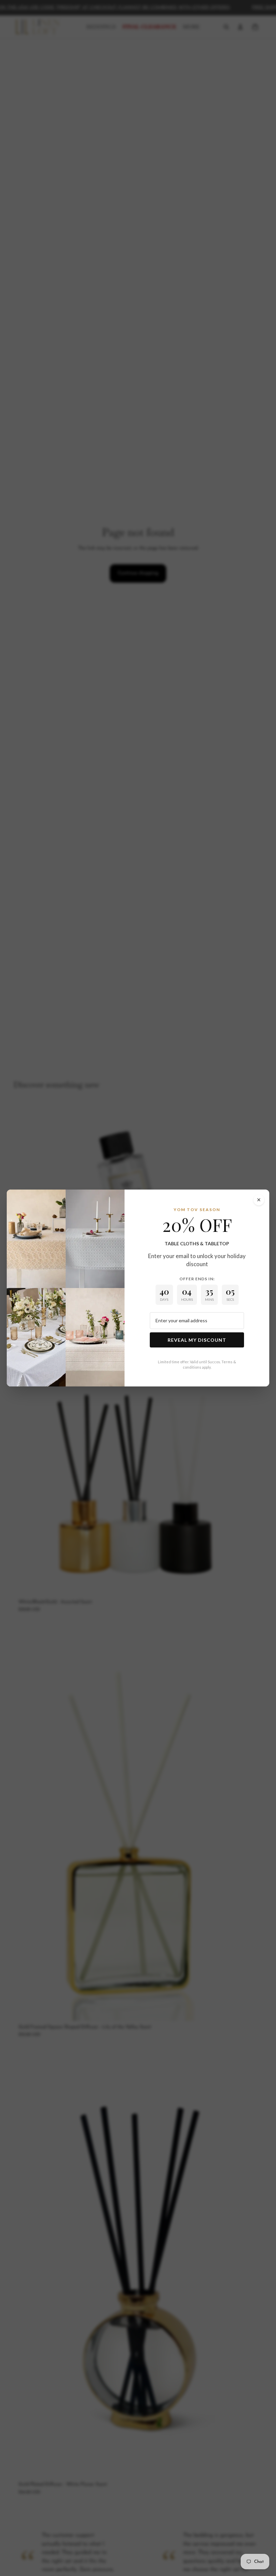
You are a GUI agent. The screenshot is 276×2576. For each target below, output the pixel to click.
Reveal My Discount (197, 1340)
